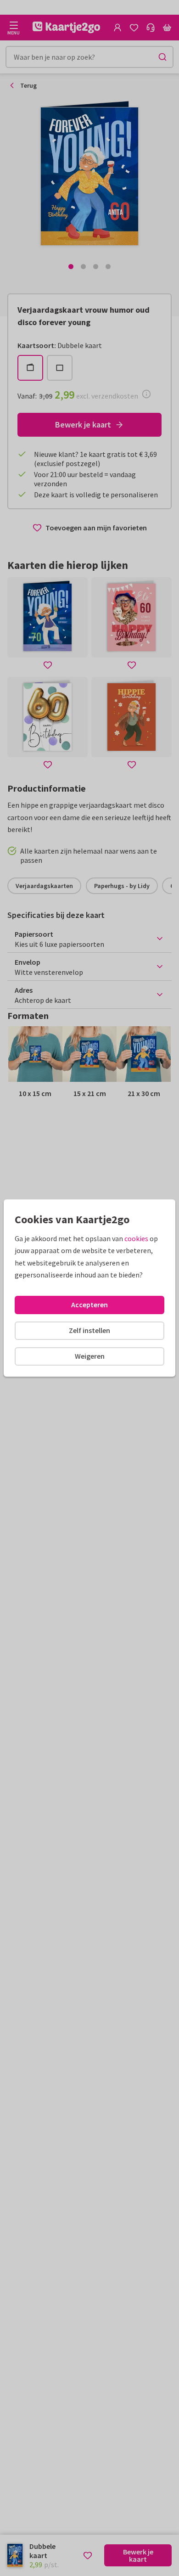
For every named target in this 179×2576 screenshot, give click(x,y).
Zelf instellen (89, 1330)
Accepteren (89, 1305)
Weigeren (90, 1356)
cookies (136, 1238)
